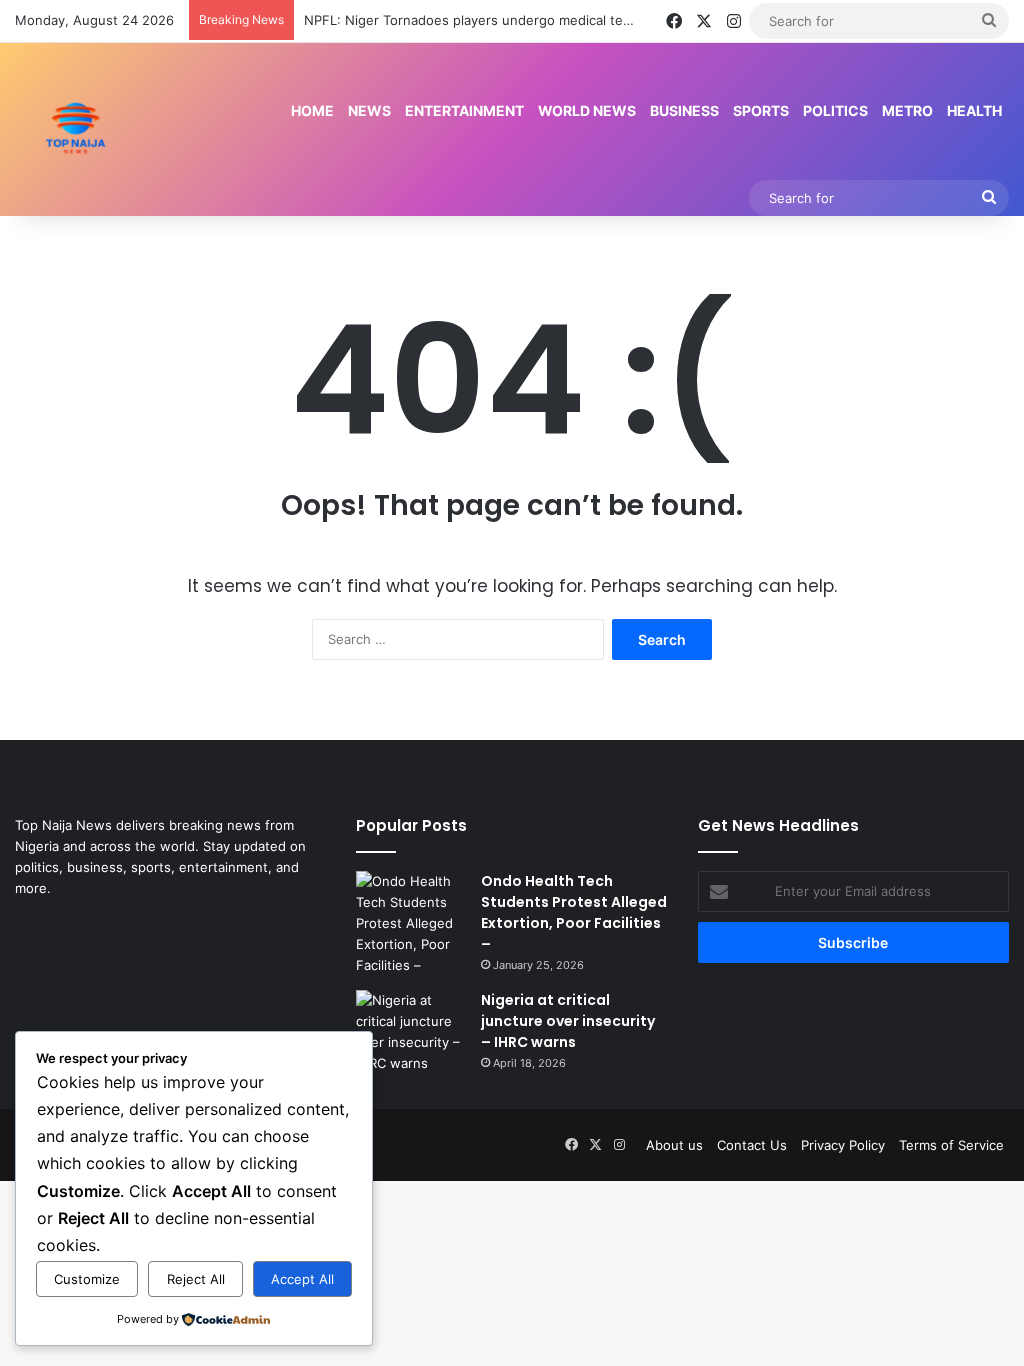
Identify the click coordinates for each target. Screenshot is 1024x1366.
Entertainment (464, 110)
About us (674, 1145)
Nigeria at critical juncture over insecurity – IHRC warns (568, 1021)
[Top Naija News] (76, 129)
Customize (87, 1279)
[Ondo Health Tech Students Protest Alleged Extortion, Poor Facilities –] (411, 923)
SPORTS (761, 110)
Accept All (302, 1279)
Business (684, 110)
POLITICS (835, 110)
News (369, 110)
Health (974, 110)
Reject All (196, 1279)
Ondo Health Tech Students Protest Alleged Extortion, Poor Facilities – (574, 912)
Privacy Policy (843, 1145)
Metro (907, 110)
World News (587, 110)
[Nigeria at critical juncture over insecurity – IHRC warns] (411, 1032)
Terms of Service (951, 1145)
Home (312, 110)
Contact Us (752, 1145)
